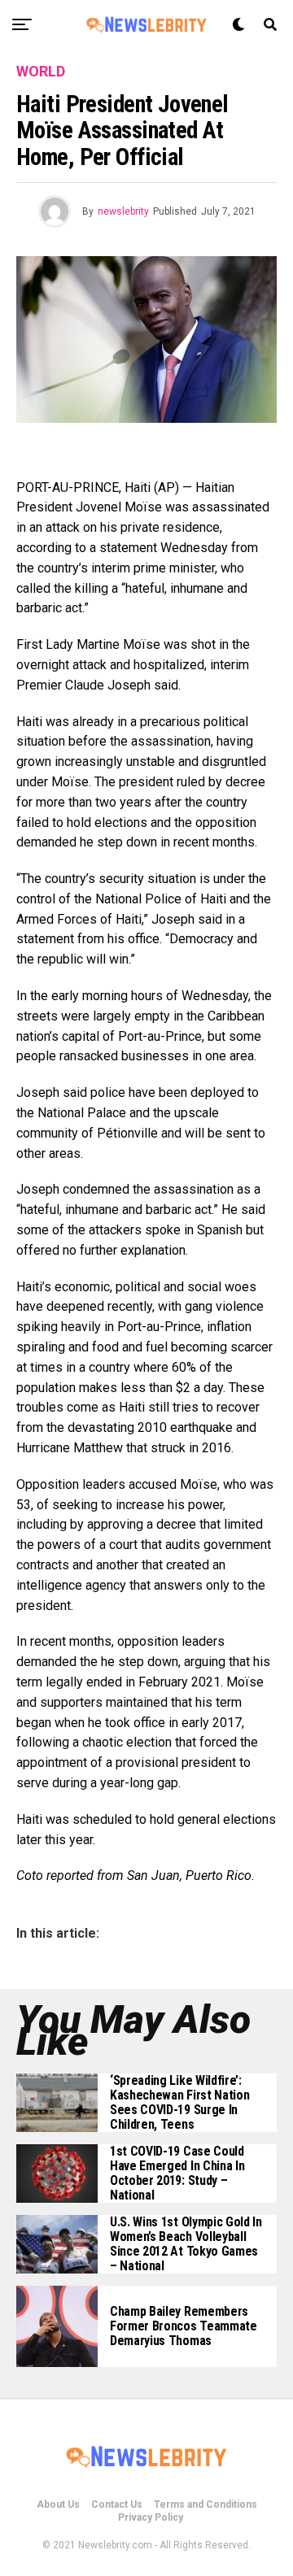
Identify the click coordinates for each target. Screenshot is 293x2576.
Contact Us (117, 2504)
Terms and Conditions (206, 2504)
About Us (58, 2504)
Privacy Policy (151, 2517)
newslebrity (123, 211)
